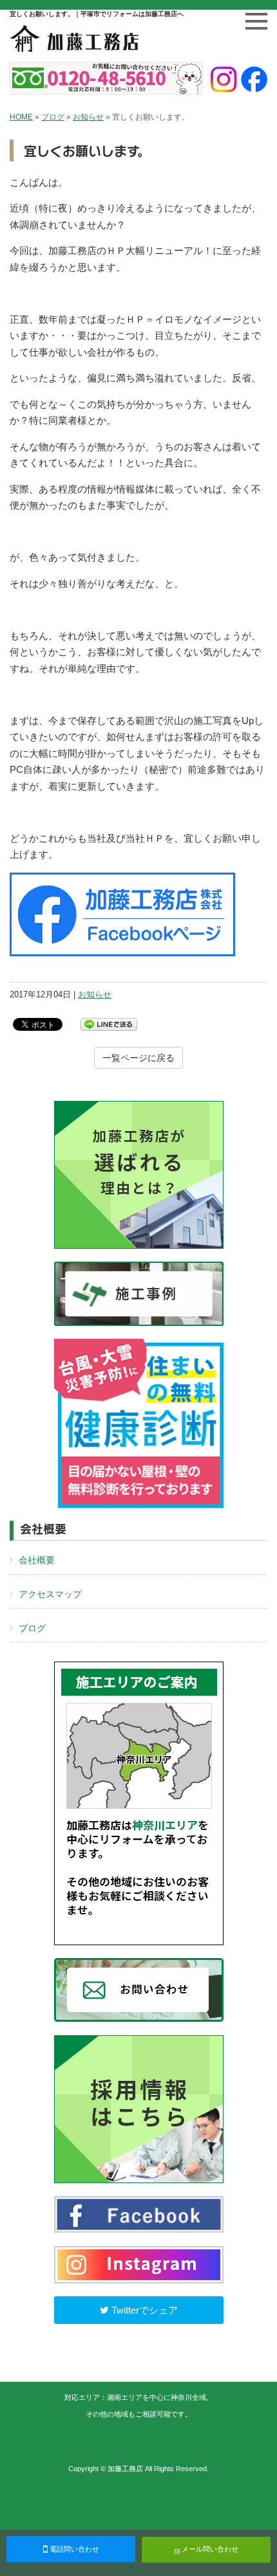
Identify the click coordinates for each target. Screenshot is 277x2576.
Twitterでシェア (143, 2310)
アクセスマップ (50, 1594)
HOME (21, 117)
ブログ (53, 117)
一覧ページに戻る (138, 1058)
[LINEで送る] (109, 1023)
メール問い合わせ (209, 2549)
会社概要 (37, 1560)
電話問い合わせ (73, 2549)
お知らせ (88, 117)
